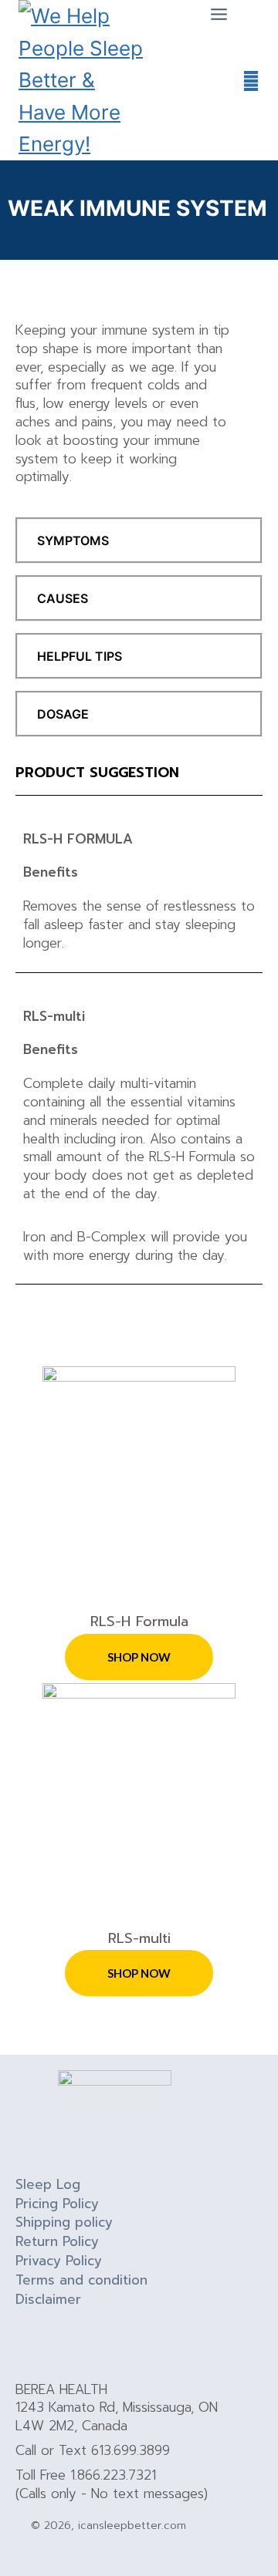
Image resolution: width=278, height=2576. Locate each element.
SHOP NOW (139, 1657)
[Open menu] (219, 14)
